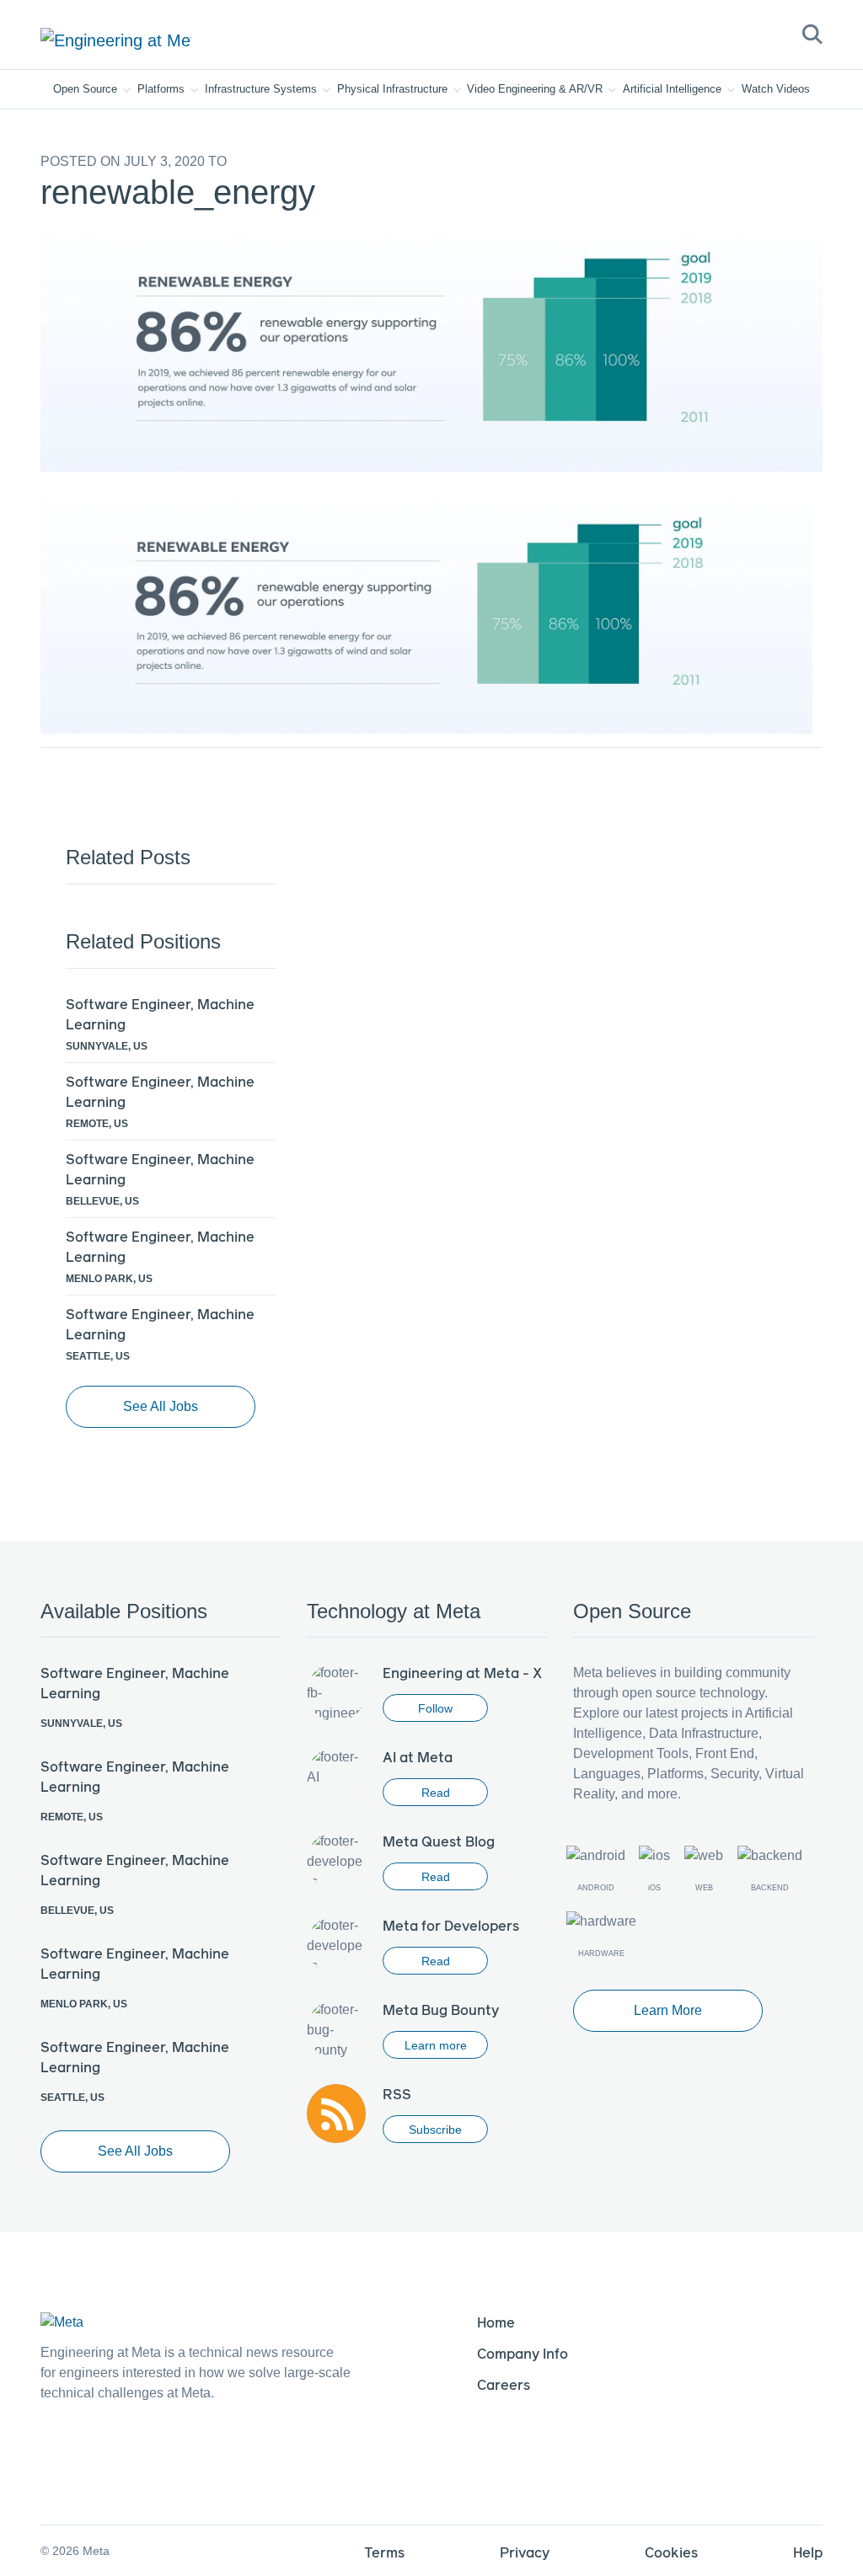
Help (808, 2552)
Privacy (525, 2552)
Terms (384, 2552)
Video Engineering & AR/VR (536, 89)
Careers (504, 2384)
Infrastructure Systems (263, 89)
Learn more (436, 2045)
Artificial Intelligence (674, 89)
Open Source (87, 89)
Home (496, 2322)
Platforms (163, 89)
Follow (435, 1708)
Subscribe (435, 2130)
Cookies (671, 2552)
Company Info (523, 2353)
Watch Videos (776, 89)
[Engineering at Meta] (116, 40)
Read (436, 1793)
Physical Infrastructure (394, 89)
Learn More (668, 2010)
